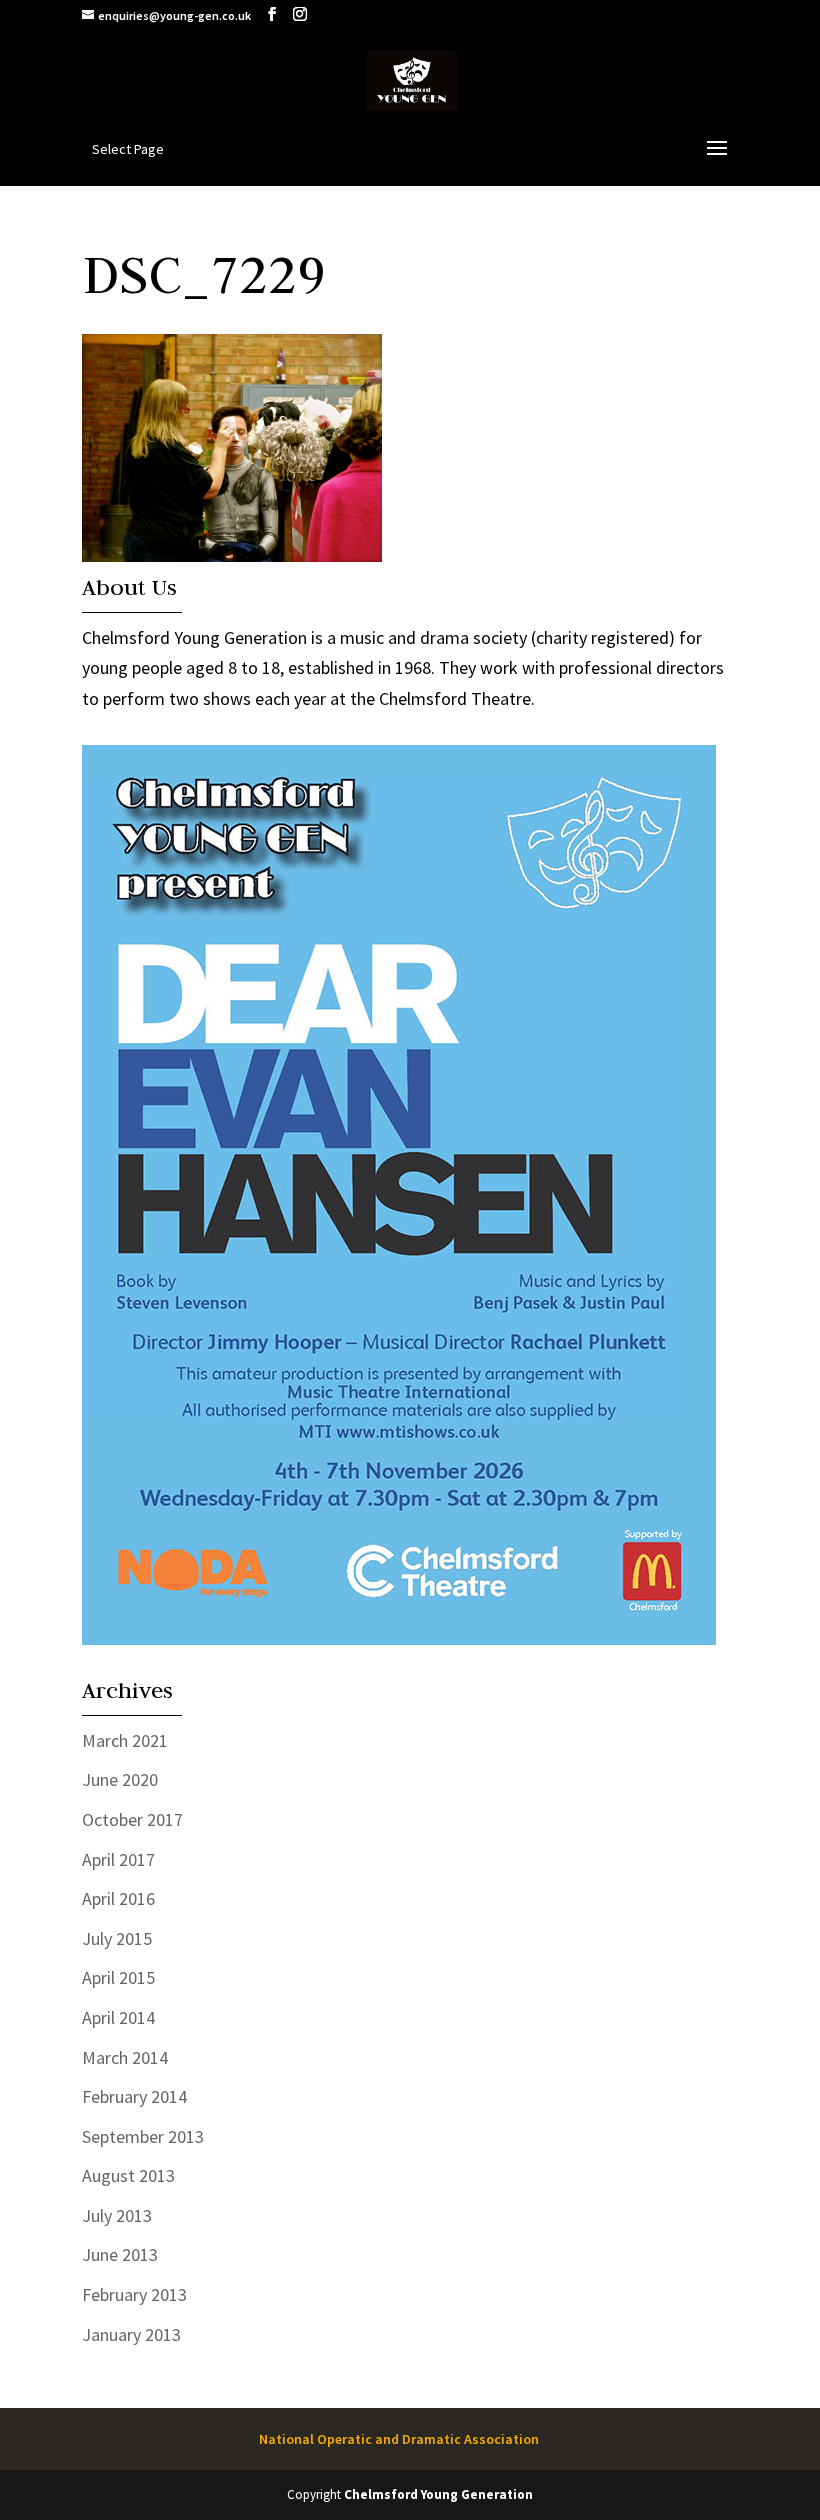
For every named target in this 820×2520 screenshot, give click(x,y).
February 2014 (134, 2096)
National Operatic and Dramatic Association (399, 2439)
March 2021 (125, 1740)
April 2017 (118, 1859)
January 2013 (131, 2334)
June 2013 (120, 2254)
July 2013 (117, 2215)
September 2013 (143, 2136)
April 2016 (118, 1898)
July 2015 (117, 1938)
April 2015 (118, 1977)
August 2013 (128, 2175)
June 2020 (120, 1779)
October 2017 (132, 1819)
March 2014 (125, 2057)
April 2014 (118, 2017)
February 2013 (134, 2294)
